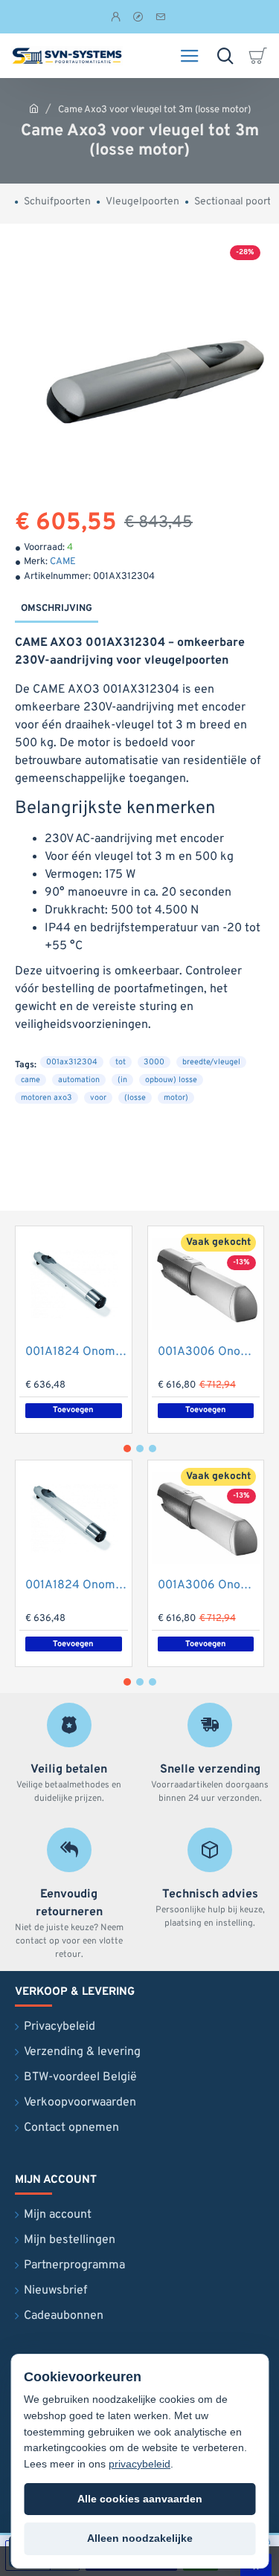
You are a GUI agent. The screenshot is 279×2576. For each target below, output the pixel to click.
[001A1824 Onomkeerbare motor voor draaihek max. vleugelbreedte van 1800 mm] (74, 1284)
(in (122, 1080)
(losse (135, 1098)
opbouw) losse (171, 1080)
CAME (63, 562)
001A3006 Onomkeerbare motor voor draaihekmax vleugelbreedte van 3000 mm (209, 1352)
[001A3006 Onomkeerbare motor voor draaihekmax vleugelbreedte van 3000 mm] (206, 1284)
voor (98, 1098)
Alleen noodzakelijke (140, 2538)
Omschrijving (57, 609)
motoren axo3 (46, 1098)
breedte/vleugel (211, 1062)
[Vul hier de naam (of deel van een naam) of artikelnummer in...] (225, 56)
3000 (154, 1062)
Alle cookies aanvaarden (140, 2499)
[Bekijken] (260, 56)
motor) (176, 1098)
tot (121, 1062)
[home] (34, 108)
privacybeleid (139, 2464)
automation (79, 1080)
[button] (206, 1411)
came (31, 1080)
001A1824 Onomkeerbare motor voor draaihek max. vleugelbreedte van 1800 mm (77, 1352)
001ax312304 (72, 1062)
